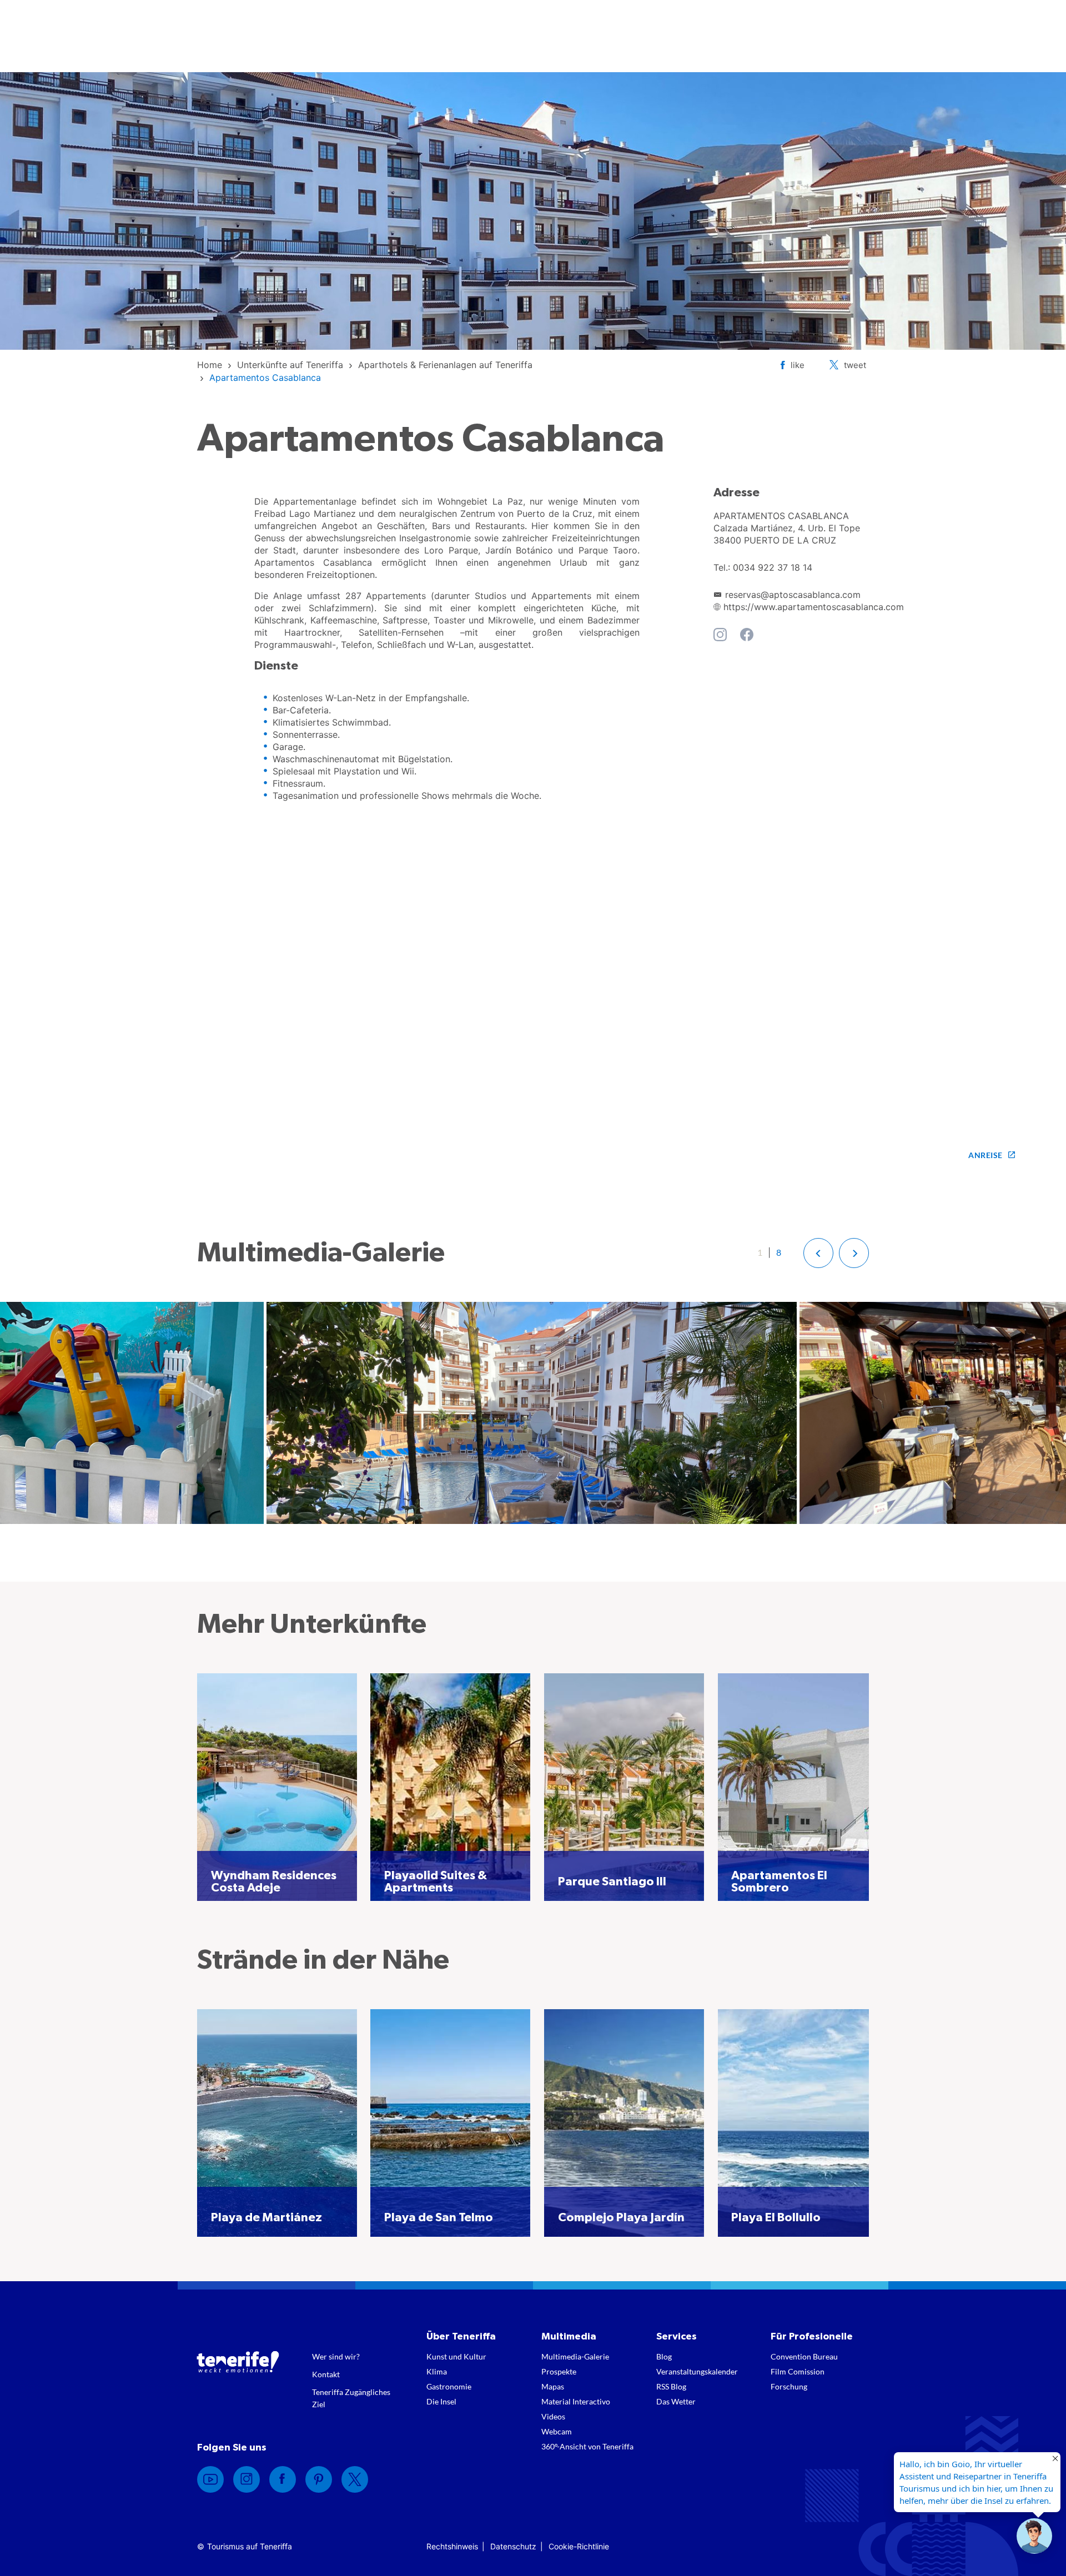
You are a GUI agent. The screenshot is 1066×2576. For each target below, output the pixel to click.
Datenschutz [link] (513, 2546)
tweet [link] (855, 365)
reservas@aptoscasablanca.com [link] (793, 595)
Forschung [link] (789, 2386)
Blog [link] (664, 2356)
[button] (818, 1253)
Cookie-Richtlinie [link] (579, 2546)
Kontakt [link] (326, 2374)
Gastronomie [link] (449, 2386)
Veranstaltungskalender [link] (697, 2371)
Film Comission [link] (798, 2371)
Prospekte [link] (559, 2371)
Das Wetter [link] (676, 2401)
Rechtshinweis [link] (452, 2546)
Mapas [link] (553, 2386)
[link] (210, 365)
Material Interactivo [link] (576, 2401)
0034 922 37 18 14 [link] (773, 567)
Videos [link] (553, 2416)
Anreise (985, 1155)
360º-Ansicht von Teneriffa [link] (587, 2446)
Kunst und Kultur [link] (456, 2356)
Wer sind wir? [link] (336, 2356)
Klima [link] (437, 2371)
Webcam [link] (557, 2431)
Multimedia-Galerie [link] (575, 2356)
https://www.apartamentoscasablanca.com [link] (814, 607)
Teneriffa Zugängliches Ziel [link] (351, 2398)
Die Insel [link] (441, 2401)
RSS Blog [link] (671, 2386)
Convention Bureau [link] (804, 2356)
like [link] (798, 365)
